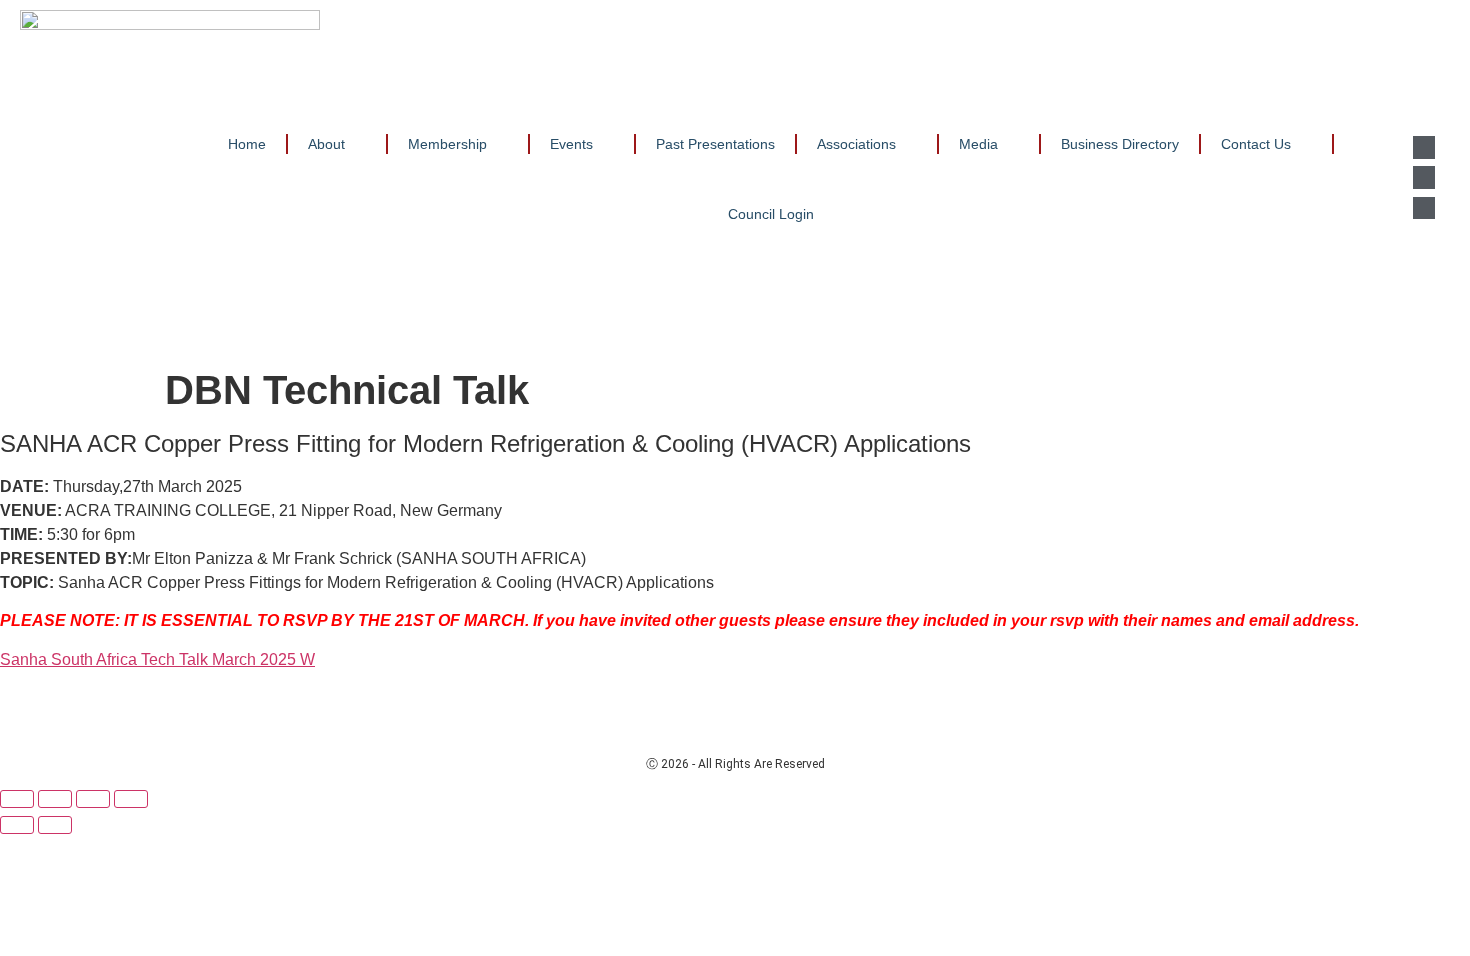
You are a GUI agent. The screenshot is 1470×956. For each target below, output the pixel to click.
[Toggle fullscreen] (55, 799)
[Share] (93, 799)
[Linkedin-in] (1424, 147)
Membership (447, 144)
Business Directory (1120, 144)
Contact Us (1256, 144)
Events (571, 144)
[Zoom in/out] (17, 799)
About (326, 144)
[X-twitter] (1424, 208)
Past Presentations (715, 144)
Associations (856, 144)
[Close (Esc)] (131, 799)
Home (247, 144)
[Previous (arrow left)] (17, 825)
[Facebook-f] (1424, 177)
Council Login (771, 214)
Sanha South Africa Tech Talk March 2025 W (157, 659)
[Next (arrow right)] (55, 825)
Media (978, 144)
